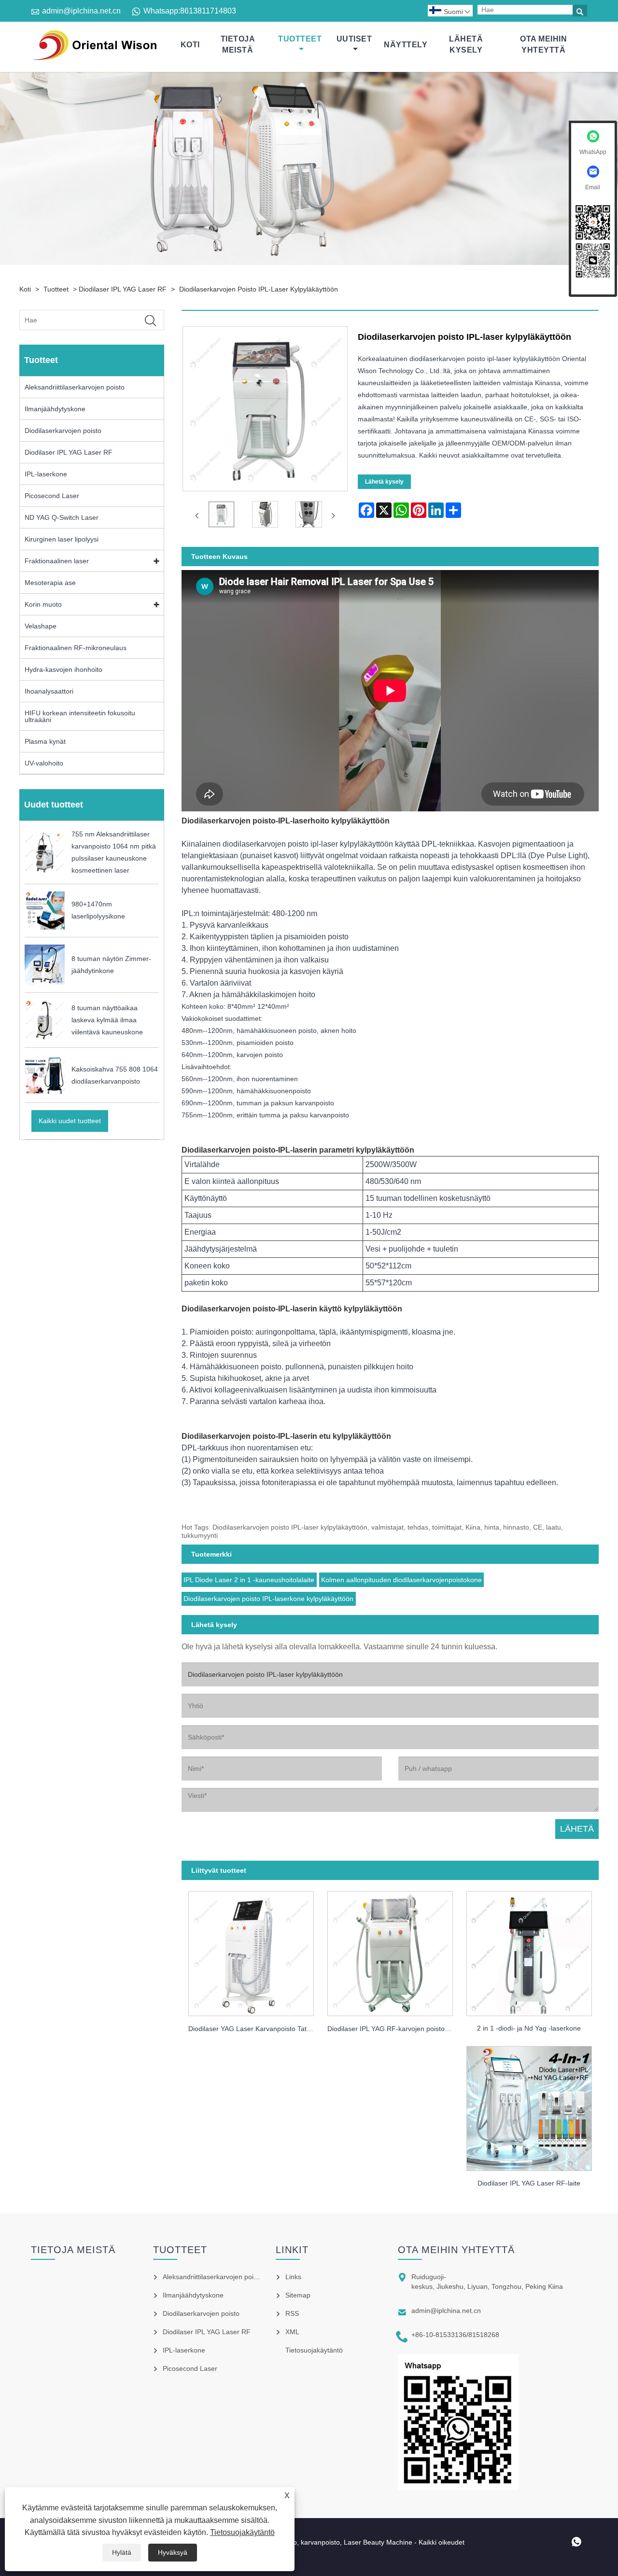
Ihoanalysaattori (49, 691)
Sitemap (298, 2295)
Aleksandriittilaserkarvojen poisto (75, 387)
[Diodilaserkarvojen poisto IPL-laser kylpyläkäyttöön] (221, 516)
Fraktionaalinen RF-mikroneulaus (76, 648)
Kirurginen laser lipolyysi (62, 539)
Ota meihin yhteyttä (543, 44)
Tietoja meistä (238, 44)
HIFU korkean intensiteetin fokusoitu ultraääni (80, 716)
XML (292, 2332)
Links (293, 2277)
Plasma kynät (45, 741)
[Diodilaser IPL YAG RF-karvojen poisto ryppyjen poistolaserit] (390, 1951)
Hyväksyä (173, 2552)
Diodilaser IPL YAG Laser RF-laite (529, 2183)
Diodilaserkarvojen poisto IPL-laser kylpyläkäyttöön (259, 289)
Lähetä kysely (466, 44)
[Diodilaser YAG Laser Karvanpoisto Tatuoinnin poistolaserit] (251, 1951)
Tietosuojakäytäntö (242, 2532)
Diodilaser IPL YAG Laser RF (123, 289)
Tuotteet (300, 39)
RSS (292, 2313)
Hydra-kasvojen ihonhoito (63, 669)
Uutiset (354, 39)
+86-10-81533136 (439, 2335)
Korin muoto (43, 604)
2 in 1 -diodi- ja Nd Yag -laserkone (529, 2028)
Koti (190, 45)
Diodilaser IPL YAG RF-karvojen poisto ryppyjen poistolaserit (393, 2029)
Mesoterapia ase (50, 583)
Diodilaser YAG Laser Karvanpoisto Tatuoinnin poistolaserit (254, 2029)
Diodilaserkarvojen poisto (63, 431)
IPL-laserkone (46, 474)
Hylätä (122, 2552)
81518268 (484, 2335)
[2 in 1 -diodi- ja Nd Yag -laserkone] (529, 1951)
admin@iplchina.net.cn (81, 11)
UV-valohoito (44, 763)
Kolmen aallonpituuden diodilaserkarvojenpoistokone (401, 1580)
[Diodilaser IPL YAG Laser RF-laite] (529, 2105)
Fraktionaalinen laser (57, 561)
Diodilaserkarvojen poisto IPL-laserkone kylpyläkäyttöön (268, 1599)
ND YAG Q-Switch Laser (62, 517)
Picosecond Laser (52, 496)
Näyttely (406, 45)
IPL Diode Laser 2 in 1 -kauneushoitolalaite (249, 1580)
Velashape (41, 626)
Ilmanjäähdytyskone (55, 409)
